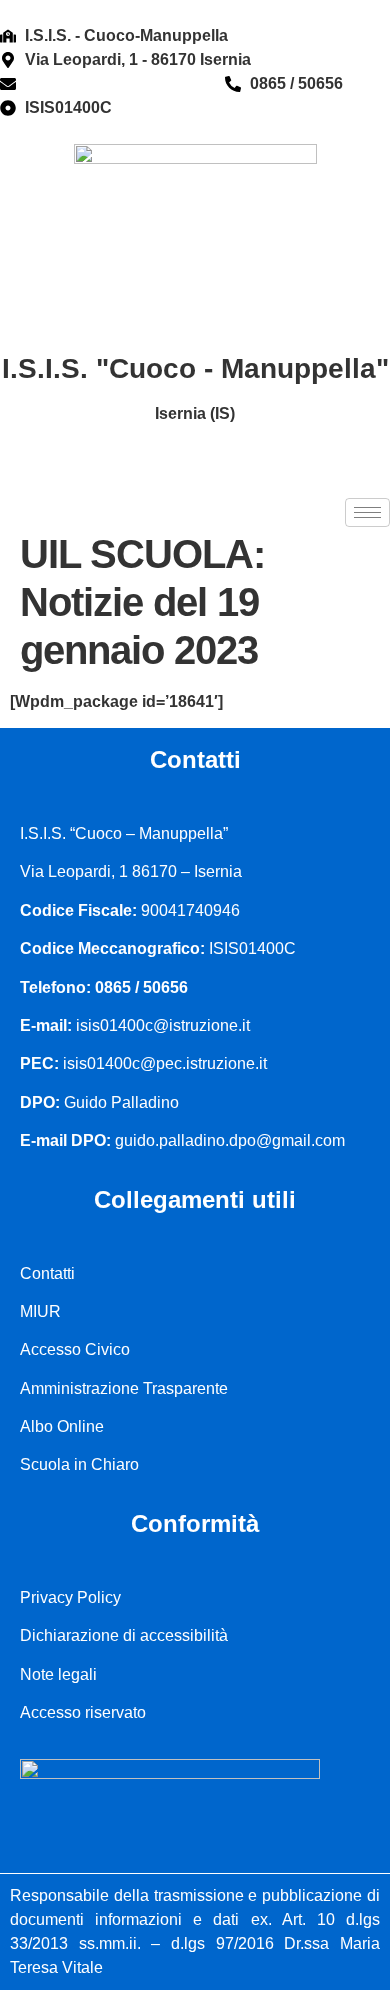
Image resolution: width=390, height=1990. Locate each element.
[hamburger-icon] (367, 512)
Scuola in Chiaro (79, 1464)
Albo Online (62, 1426)
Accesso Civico (75, 1349)
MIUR (40, 1311)
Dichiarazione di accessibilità (124, 1635)
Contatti (47, 1273)
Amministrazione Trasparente (124, 1388)
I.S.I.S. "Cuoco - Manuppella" (195, 368)
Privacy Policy (70, 1597)
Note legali (58, 1674)
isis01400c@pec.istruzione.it (165, 1063)
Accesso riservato (83, 1712)
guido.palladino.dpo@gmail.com (230, 1140)
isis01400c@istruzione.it (117, 83)
